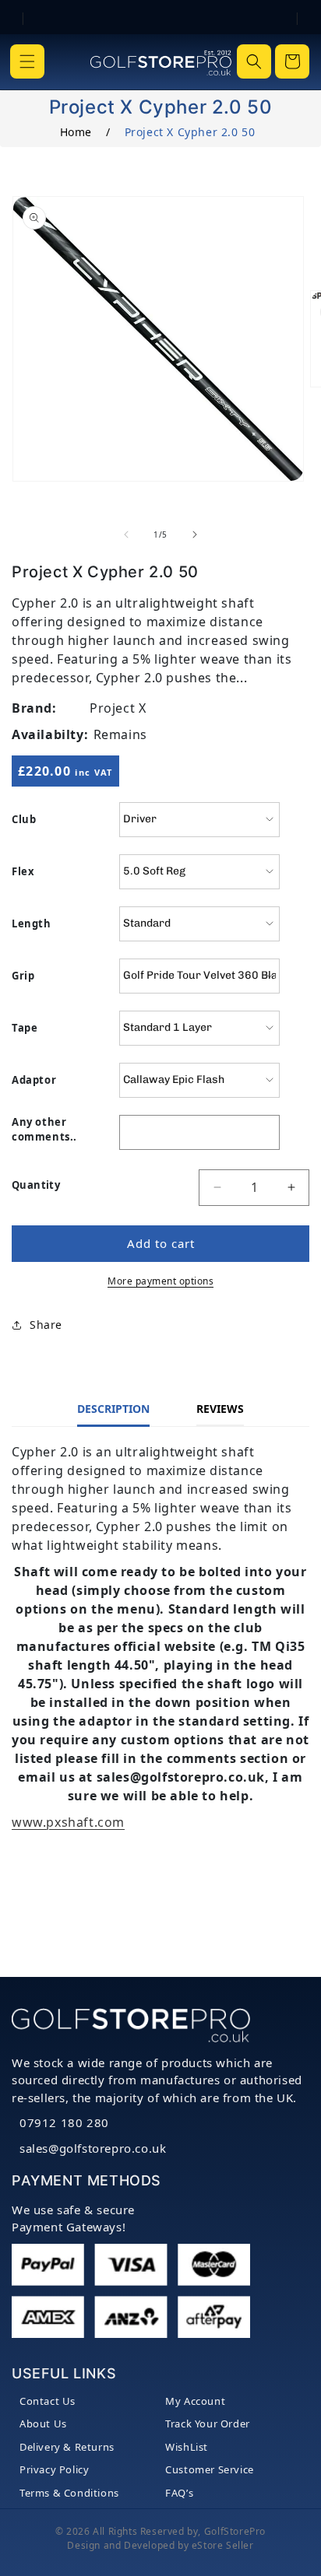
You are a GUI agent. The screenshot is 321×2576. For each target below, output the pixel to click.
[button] (27, 61)
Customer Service (210, 2469)
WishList (187, 2447)
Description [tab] (113, 1409)
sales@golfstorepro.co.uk (93, 2148)
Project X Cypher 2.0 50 (190, 132)
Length (32, 924)
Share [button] (46, 1325)
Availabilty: (50, 734)
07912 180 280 (64, 2122)
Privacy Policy (54, 2469)
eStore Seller (223, 2545)
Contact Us (48, 2401)
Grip (23, 976)
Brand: (34, 708)
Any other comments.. (44, 1130)
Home (76, 132)
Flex (23, 871)
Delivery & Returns (67, 2447)
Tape (25, 1028)
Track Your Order (208, 2424)
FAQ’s (179, 2493)
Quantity (36, 1185)
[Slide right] (195, 534)
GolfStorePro (235, 2531)
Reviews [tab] (220, 1409)
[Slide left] (126, 534)
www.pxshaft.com (68, 1822)
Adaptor (34, 1080)
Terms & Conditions (69, 2493)
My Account (195, 2401)
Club (24, 819)
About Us (43, 2424)
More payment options (160, 1281)
